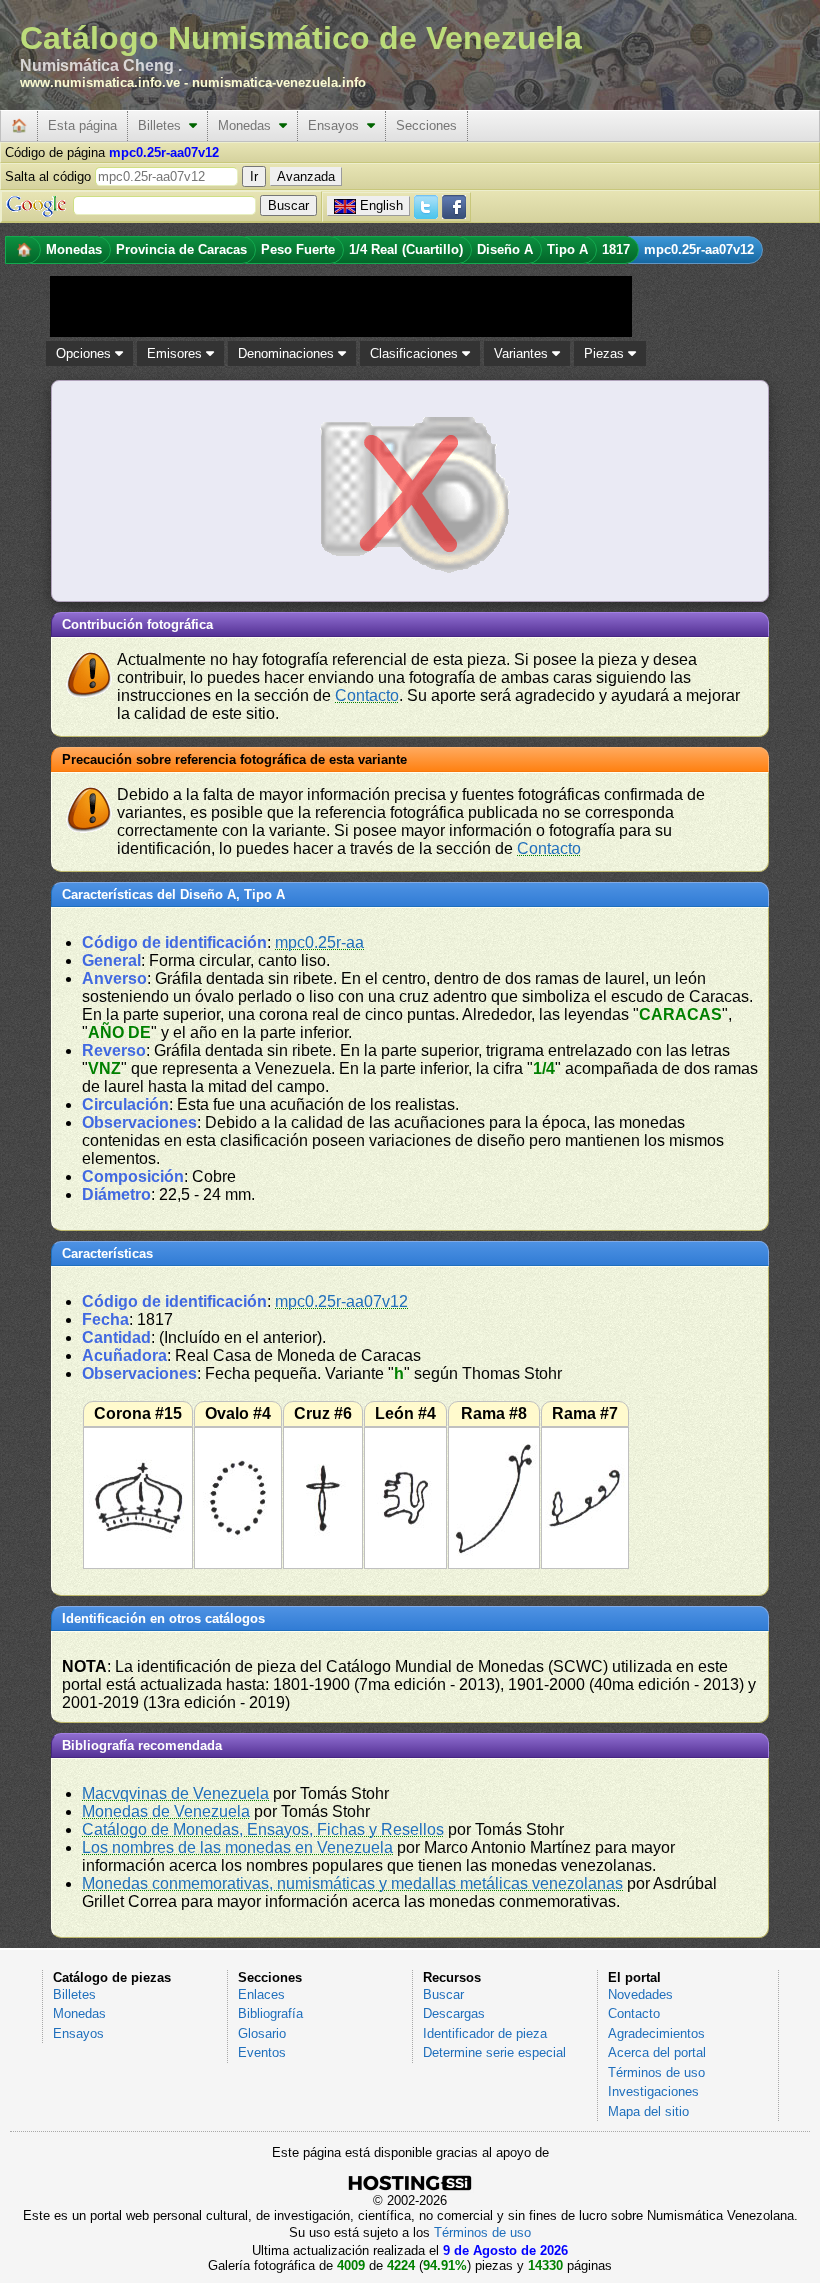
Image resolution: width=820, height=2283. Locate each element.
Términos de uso (656, 2072)
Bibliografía (270, 2013)
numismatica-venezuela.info (279, 82)
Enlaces (261, 1994)
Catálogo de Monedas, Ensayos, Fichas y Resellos (263, 1829)
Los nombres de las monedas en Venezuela (237, 1847)
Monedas (248, 125)
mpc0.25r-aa (319, 942)
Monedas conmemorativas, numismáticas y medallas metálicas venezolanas (352, 1883)
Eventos (262, 2052)
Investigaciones (653, 2091)
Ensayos (337, 125)
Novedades (640, 1994)
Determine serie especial (494, 2052)
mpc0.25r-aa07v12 (341, 1301)
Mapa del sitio (648, 2111)
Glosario (262, 2033)
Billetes (163, 125)
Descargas (454, 2013)
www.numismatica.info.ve (100, 82)
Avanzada (306, 176)
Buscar (443, 1994)
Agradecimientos (656, 2033)
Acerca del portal (657, 2052)
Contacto (367, 695)
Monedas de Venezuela (166, 1811)
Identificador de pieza (485, 2033)
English (381, 205)
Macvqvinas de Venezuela (175, 1793)
